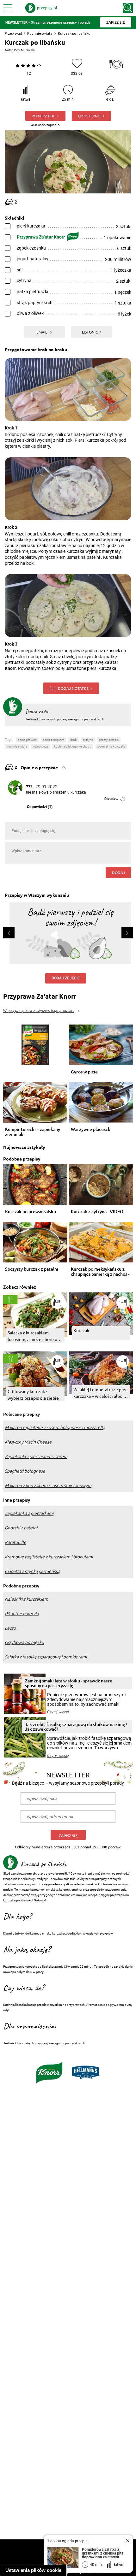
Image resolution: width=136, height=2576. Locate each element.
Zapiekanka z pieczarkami (29, 1513)
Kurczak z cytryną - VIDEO (97, 1212)
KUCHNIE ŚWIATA (17, 746)
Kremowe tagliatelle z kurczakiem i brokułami (49, 1557)
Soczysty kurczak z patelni (32, 1269)
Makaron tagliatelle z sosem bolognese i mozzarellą (55, 1427)
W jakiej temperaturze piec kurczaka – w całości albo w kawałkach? (100, 1393)
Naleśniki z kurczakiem (26, 1599)
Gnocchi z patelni (21, 1528)
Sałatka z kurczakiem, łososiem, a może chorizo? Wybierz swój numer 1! (33, 1336)
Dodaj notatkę (73, 688)
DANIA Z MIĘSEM (53, 740)
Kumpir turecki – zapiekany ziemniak (33, 1132)
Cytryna (88, 740)
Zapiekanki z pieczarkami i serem (36, 1456)
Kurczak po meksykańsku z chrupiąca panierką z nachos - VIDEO (100, 1272)
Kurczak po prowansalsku (31, 1212)
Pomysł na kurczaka (111, 746)
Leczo (10, 1628)
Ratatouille (15, 1542)
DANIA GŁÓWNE (27, 740)
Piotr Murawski (24, 50)
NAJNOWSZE (40, 746)
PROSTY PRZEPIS (109, 740)
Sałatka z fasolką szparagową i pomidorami (46, 1657)
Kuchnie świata (40, 33)
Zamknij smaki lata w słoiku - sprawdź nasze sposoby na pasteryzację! (69, 1683)
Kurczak (81, 1330)
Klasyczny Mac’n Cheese (28, 1442)
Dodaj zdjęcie (66, 978)
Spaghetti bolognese (25, 1471)
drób (74, 740)
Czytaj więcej (58, 1712)
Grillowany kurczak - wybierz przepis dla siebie (33, 1394)
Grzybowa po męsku (24, 1642)
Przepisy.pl (13, 33)
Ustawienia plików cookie (33, 2570)
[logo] (41, 8)
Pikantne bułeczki (22, 1614)
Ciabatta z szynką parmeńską (32, 1571)
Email (42, 332)
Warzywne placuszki (91, 1129)
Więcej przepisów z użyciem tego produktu (39, 1011)
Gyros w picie (84, 1072)
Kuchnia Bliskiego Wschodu (73, 746)
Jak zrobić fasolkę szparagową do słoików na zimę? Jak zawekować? (76, 1727)
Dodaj (118, 872)
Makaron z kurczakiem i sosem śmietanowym (48, 1486)
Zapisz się (68, 1836)
